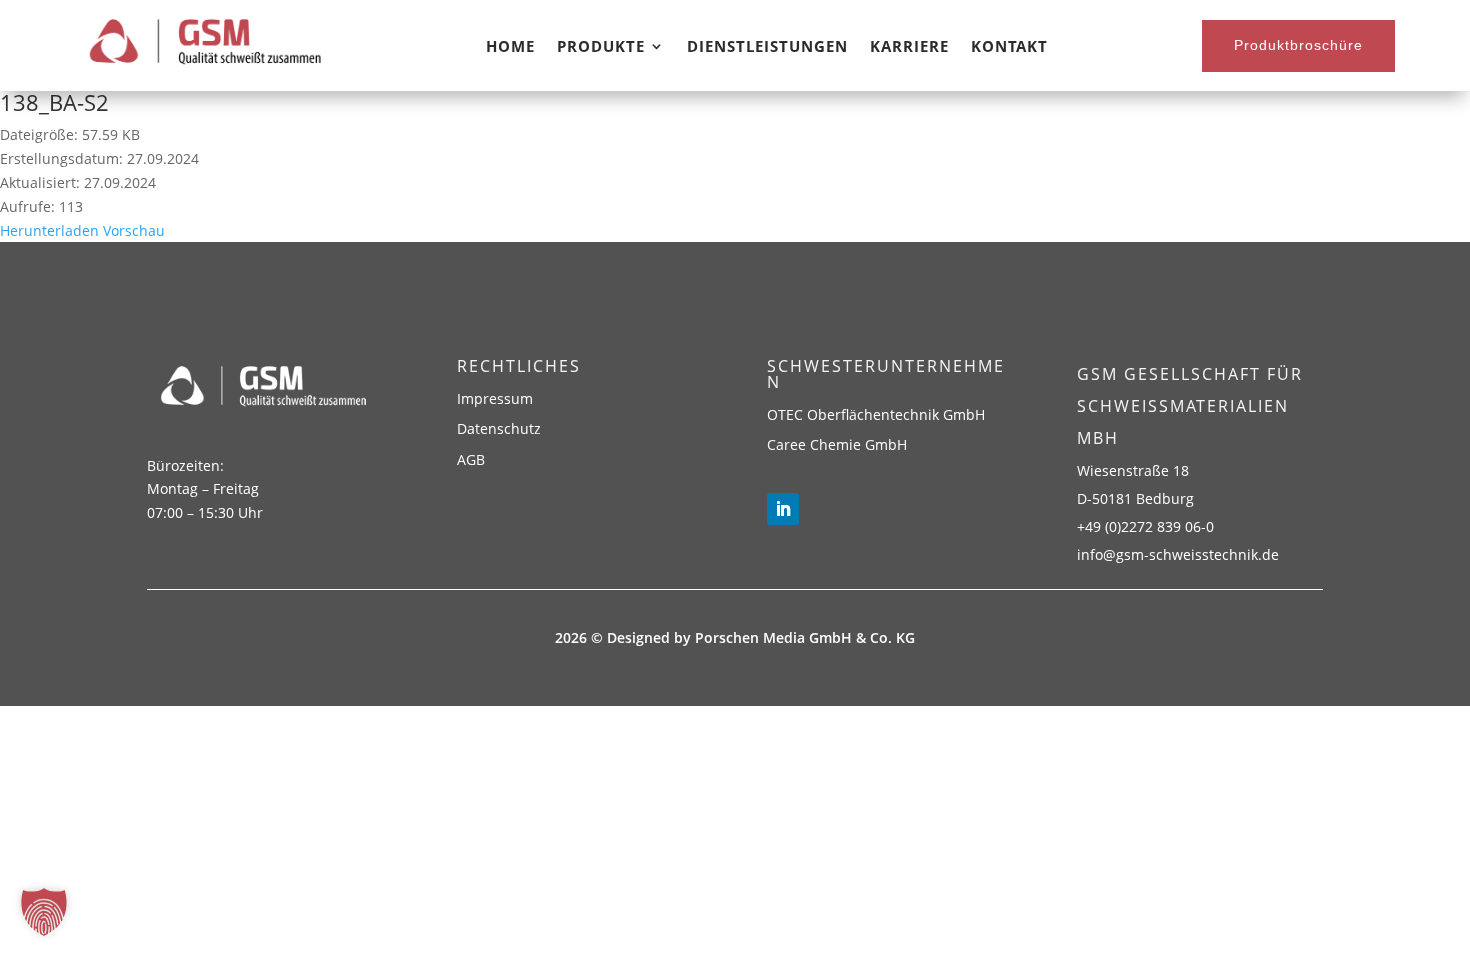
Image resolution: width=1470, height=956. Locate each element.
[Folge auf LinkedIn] (783, 509)
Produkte (601, 47)
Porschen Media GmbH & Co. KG (805, 637)
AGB (471, 459)
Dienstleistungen (767, 47)
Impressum (495, 398)
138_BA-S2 (54, 102)
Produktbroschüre (1298, 45)
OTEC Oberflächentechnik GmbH (876, 414)
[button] (44, 912)
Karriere (909, 47)
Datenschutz (499, 428)
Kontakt (1009, 47)
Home (510, 47)
